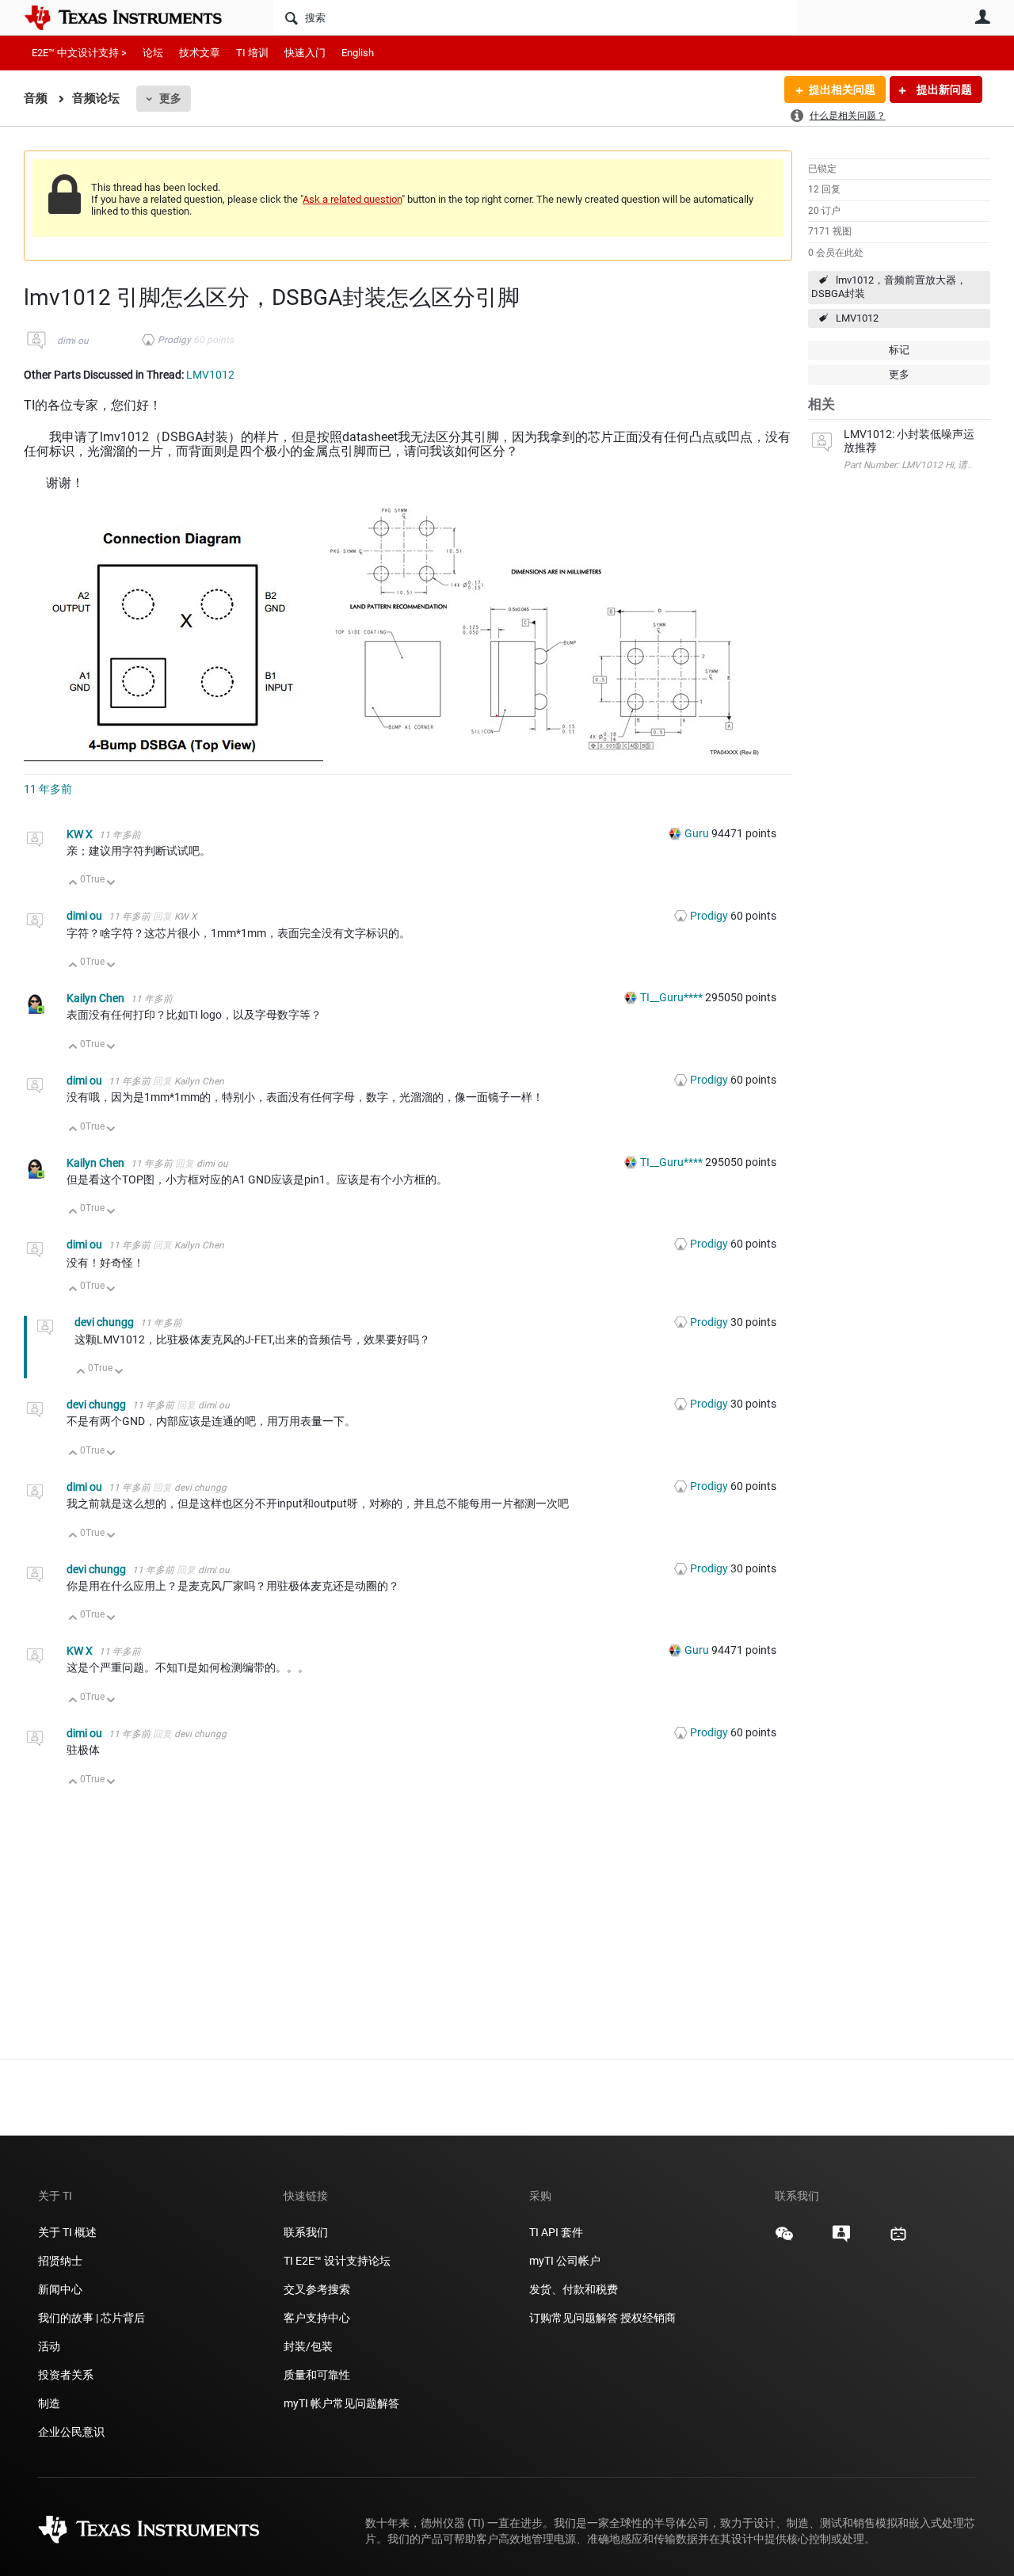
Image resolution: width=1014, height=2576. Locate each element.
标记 (899, 350)
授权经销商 (648, 2318)
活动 (49, 2346)
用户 (982, 17)
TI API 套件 (556, 2232)
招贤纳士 (60, 2261)
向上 (73, 884)
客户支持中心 (317, 2318)
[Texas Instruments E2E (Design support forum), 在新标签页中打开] (841, 2239)
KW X (81, 834)
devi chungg (105, 1322)
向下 (111, 884)
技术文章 (200, 53)
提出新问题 (943, 90)
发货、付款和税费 (574, 2289)
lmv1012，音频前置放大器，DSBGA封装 (889, 287)
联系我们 (306, 2232)
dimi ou (73, 341)
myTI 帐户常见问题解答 (341, 2403)
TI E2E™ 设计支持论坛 (337, 2261)
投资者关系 (66, 2375)
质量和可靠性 (318, 2375)
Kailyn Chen (97, 998)
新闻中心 (60, 2289)
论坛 (153, 53)
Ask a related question (352, 199)
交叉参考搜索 (317, 2289)
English (358, 53)
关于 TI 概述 (67, 2232)
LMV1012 (857, 318)
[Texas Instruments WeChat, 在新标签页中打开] (784, 2239)
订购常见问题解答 (574, 2318)
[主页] (135, 17)
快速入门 (305, 53)
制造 (49, 2403)
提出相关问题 (842, 90)
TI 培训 (252, 53)
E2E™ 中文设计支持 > (79, 53)
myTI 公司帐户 (565, 2261)
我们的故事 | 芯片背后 (91, 2318)
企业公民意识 (71, 2432)
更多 (170, 98)
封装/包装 (308, 2346)
